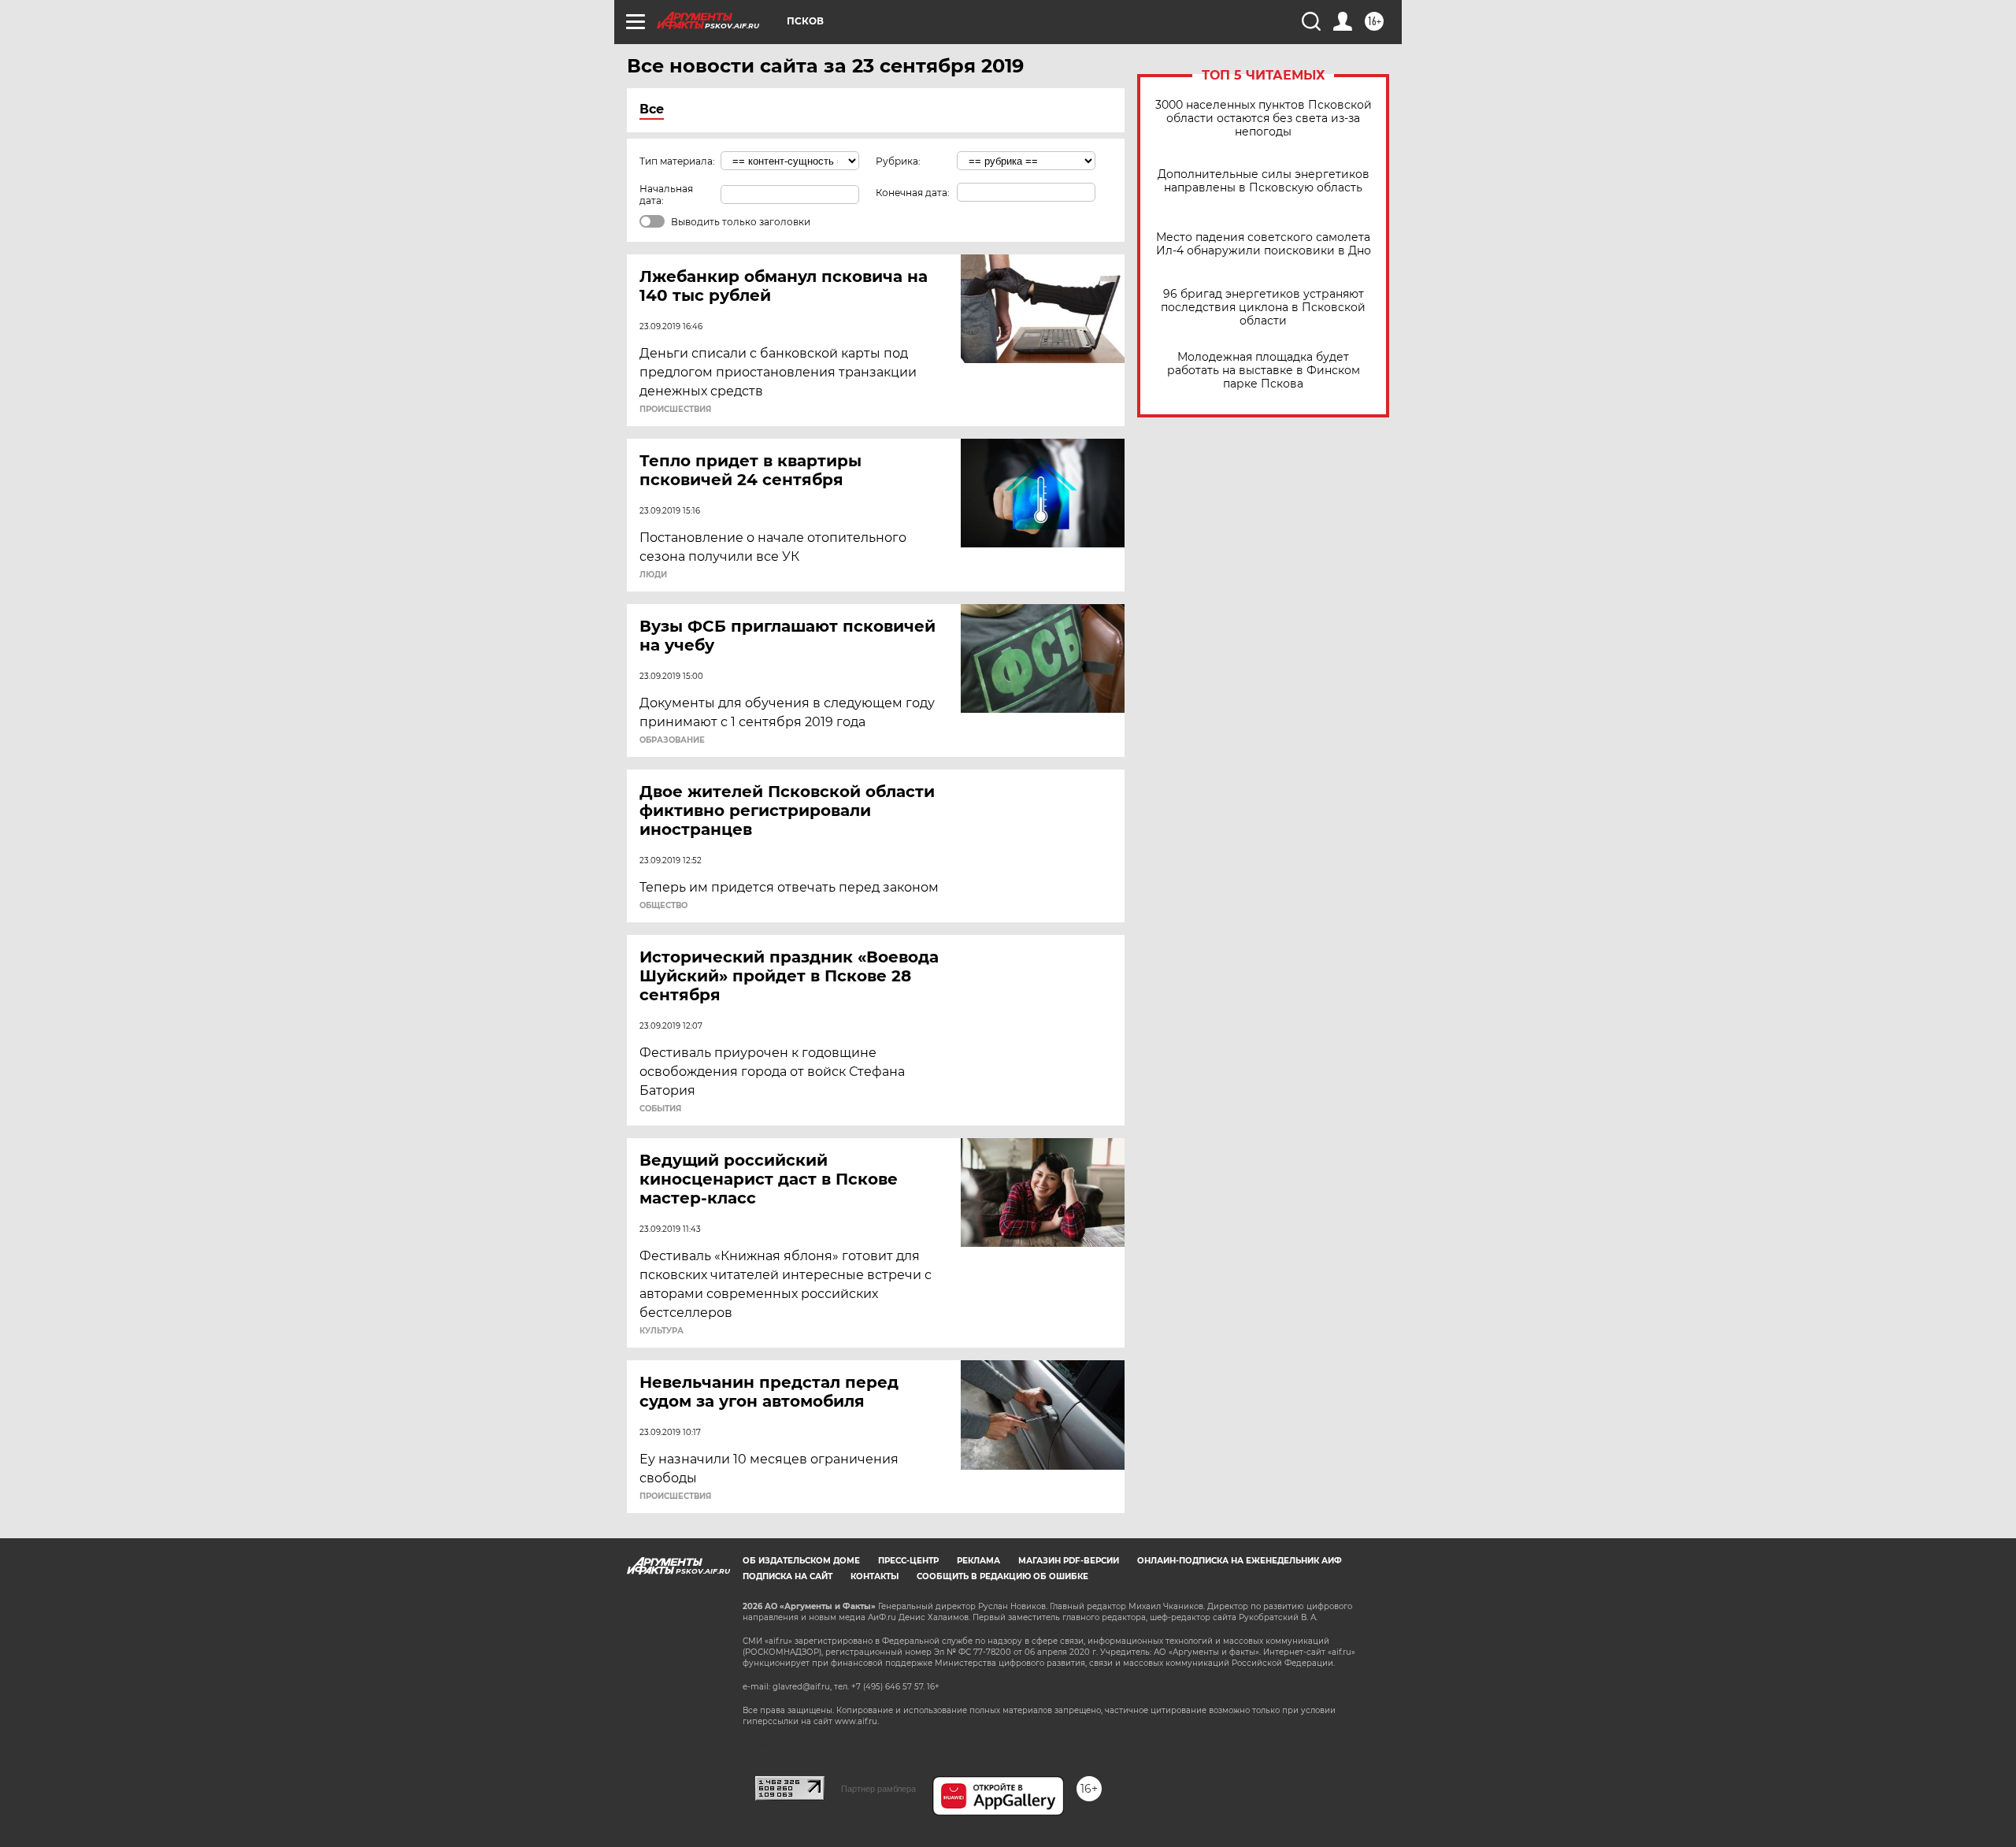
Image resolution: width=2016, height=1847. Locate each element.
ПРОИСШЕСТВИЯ (675, 410)
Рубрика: (898, 161)
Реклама (978, 1561)
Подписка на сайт (787, 1576)
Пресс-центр (908, 1561)
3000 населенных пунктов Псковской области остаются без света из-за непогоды (1264, 119)
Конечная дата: (913, 193)
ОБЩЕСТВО (663, 906)
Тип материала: (677, 161)
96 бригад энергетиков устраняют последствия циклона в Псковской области (1263, 308)
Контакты (875, 1576)
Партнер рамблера (878, 1789)
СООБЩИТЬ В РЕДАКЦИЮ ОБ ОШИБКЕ (1002, 1576)
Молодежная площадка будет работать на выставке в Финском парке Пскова (1264, 371)
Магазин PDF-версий (1069, 1561)
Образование (672, 740)
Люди (653, 575)
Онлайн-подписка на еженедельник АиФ (1240, 1561)
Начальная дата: (666, 195)
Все (652, 109)
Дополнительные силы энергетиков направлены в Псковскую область (1264, 181)
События (660, 1109)
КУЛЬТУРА (661, 1331)
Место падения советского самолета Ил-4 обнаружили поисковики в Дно (1264, 244)
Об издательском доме (801, 1561)
